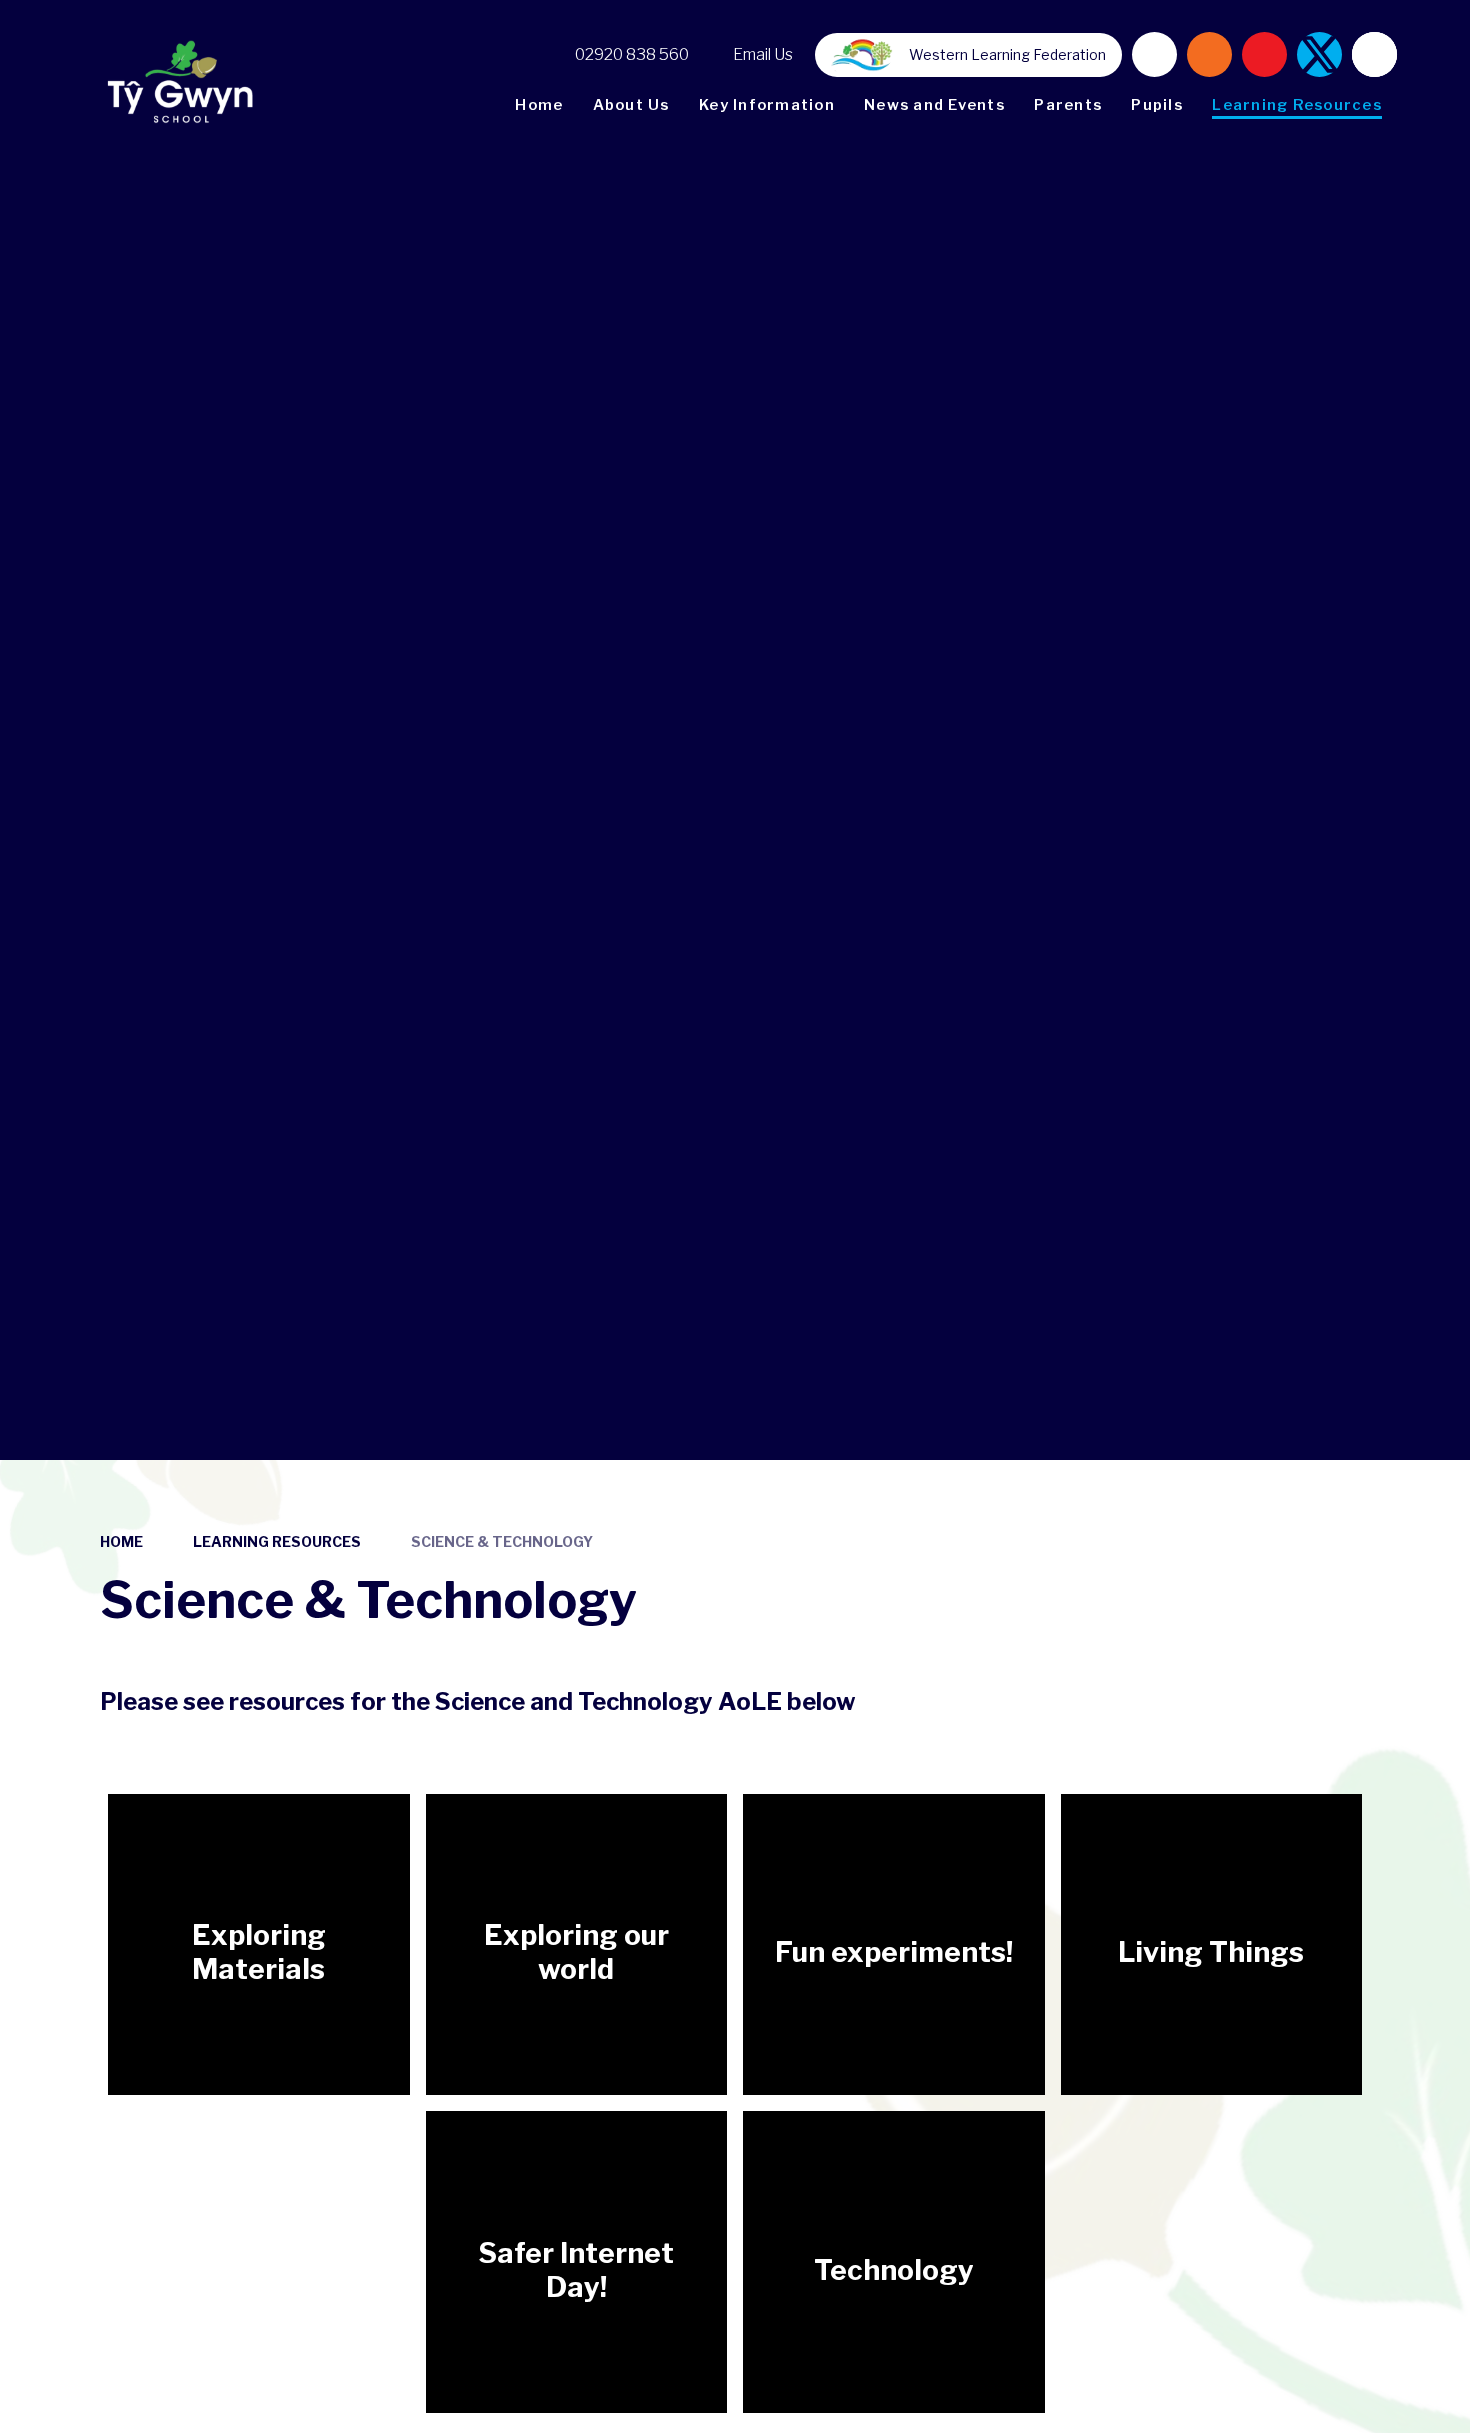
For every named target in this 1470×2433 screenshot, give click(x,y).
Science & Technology (502, 1541)
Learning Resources (277, 1541)
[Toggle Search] (1374, 54)
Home (121, 1541)
